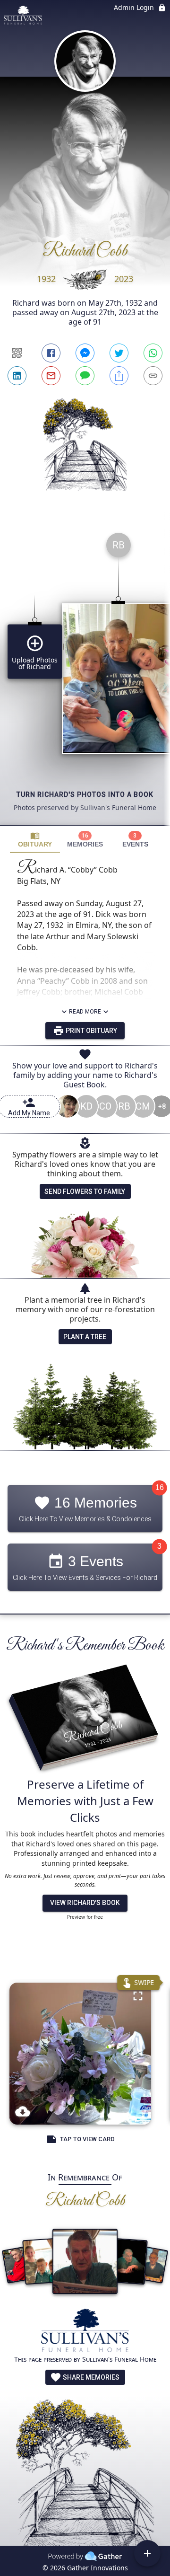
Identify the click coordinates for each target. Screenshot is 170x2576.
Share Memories (90, 2377)
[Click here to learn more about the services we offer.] (85, 2332)
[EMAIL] (51, 376)
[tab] (35, 840)
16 (160, 1488)
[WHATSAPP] (153, 353)
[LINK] (153, 376)
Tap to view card (87, 2139)
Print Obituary (91, 1031)
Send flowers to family (85, 1191)
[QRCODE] (17, 353)
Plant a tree (85, 1337)
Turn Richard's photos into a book (85, 794)
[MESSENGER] (85, 353)
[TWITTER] (119, 353)
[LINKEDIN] (17, 376)
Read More (85, 1012)
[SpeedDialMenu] (147, 2553)
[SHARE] (119, 376)
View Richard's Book (85, 1903)
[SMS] (85, 376)
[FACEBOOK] (51, 353)
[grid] (85, 675)
